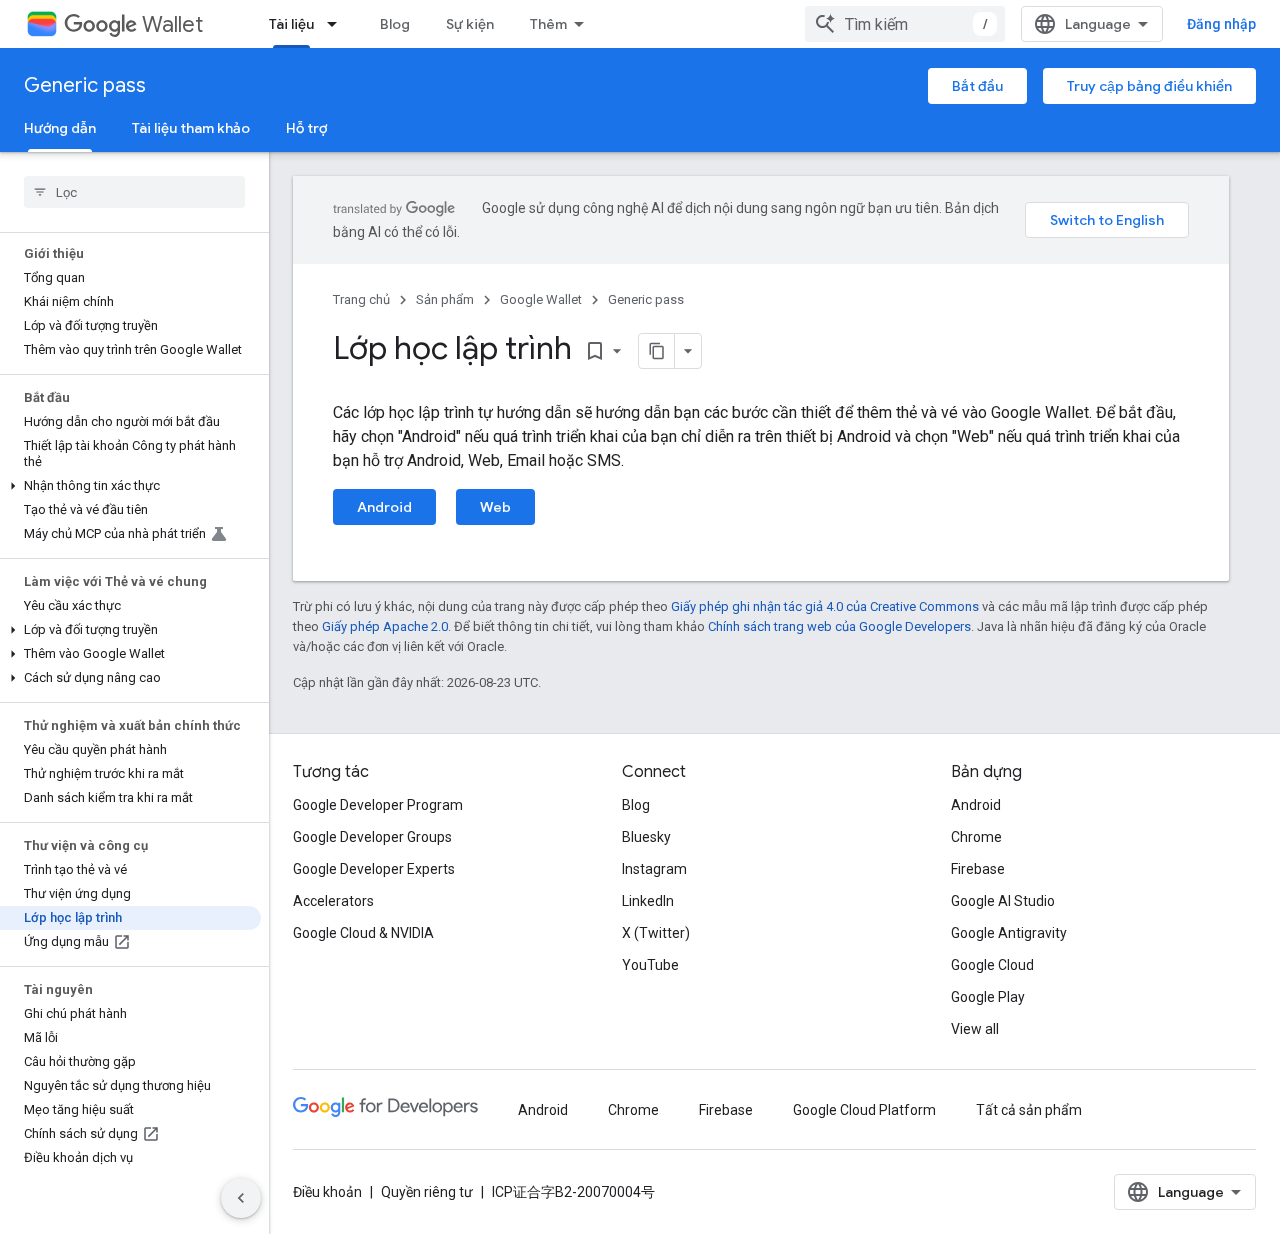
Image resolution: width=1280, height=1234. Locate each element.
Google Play (988, 997)
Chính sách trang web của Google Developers (839, 626)
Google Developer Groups (372, 837)
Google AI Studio (1003, 901)
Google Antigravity (1009, 933)
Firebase (978, 869)
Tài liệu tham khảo (191, 128)
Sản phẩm (445, 299)
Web (495, 507)
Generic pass (85, 85)
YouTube (650, 965)
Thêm (548, 24)
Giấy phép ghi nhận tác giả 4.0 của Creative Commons (825, 606)
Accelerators (333, 901)
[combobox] (905, 24)
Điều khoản (327, 1192)
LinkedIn (648, 901)
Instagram (654, 869)
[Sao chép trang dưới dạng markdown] (657, 351)
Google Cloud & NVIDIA (363, 933)
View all (975, 1029)
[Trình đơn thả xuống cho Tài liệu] (338, 24)
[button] (130, 486)
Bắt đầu (977, 86)
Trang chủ (361, 299)
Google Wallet (541, 299)
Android (384, 507)
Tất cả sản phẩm (1029, 1110)
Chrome (976, 837)
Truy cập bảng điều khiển (1149, 86)
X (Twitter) (656, 933)
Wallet (172, 24)
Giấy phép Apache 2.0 (385, 626)
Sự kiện (470, 24)
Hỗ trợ (306, 128)
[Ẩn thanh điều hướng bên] (241, 1198)
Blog (395, 24)
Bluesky (646, 837)
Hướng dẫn (60, 128)
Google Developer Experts (374, 869)
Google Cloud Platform (864, 1110)
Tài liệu (291, 24)
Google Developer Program (378, 805)
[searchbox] (134, 192)
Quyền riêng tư (427, 1192)
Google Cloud (992, 965)
